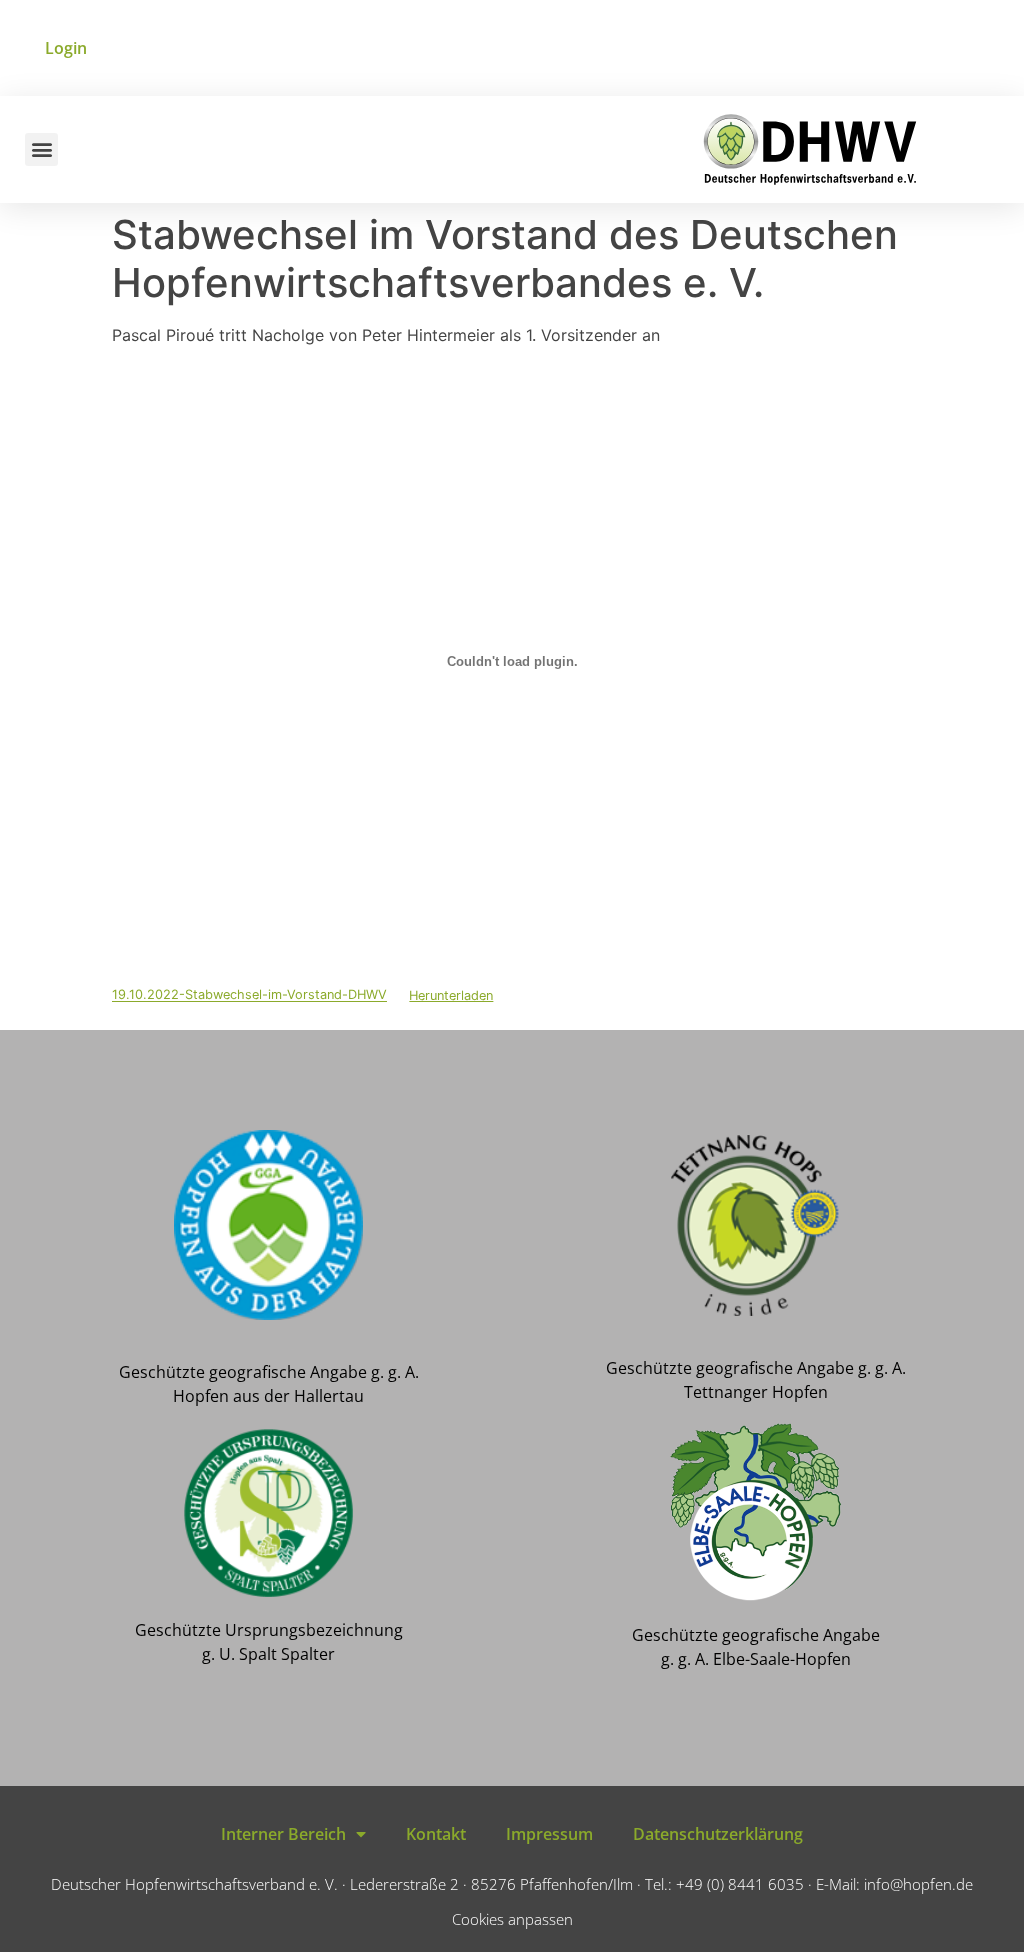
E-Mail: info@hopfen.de (894, 1884)
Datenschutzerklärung (718, 1834)
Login (66, 48)
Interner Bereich (283, 1834)
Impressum (549, 1834)
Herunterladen (451, 995)
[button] (41, 149)
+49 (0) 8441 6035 (740, 1884)
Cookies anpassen (512, 1919)
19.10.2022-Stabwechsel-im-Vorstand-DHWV (249, 995)
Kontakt (436, 1834)
